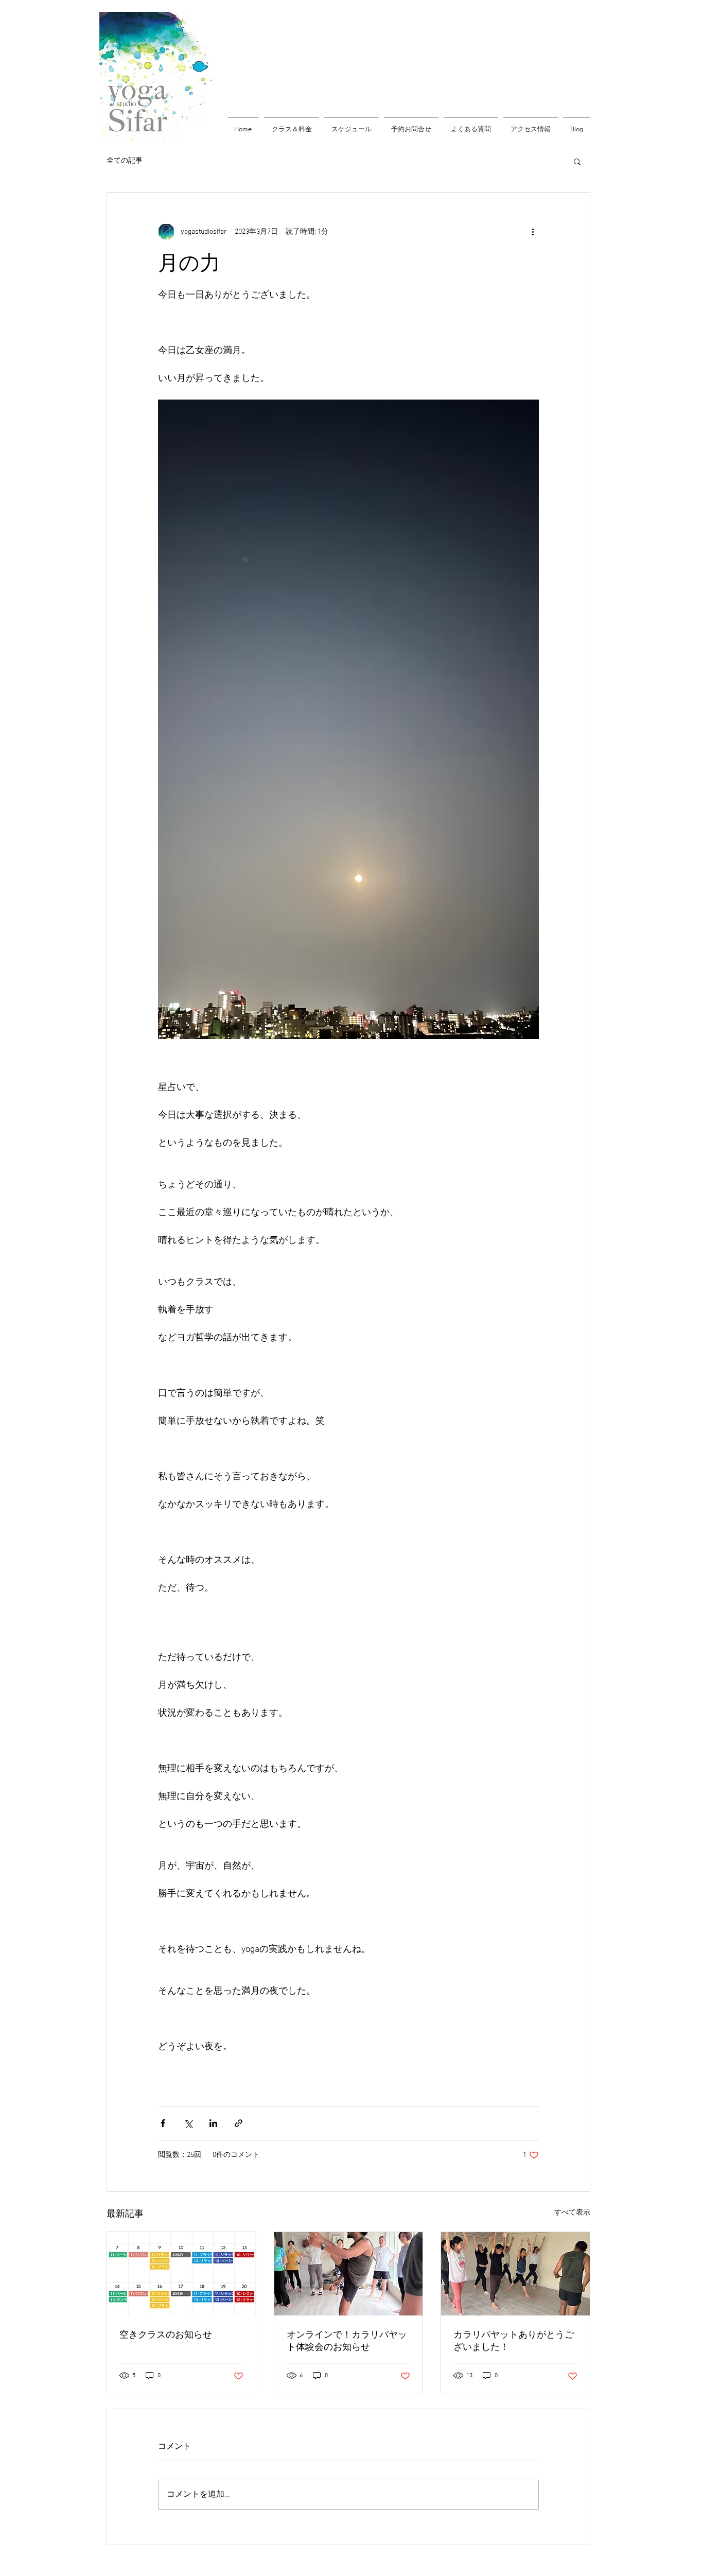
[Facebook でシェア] (163, 2123)
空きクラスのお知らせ (166, 2335)
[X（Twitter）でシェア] (188, 2123)
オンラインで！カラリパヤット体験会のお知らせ (347, 2341)
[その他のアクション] (533, 232)
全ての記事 (125, 161)
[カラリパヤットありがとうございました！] (515, 2274)
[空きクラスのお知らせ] (181, 2274)
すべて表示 (572, 2213)
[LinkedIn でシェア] (213, 2123)
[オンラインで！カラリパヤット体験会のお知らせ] (349, 2274)
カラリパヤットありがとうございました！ (514, 2341)
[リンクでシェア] (239, 2123)
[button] (577, 161)
